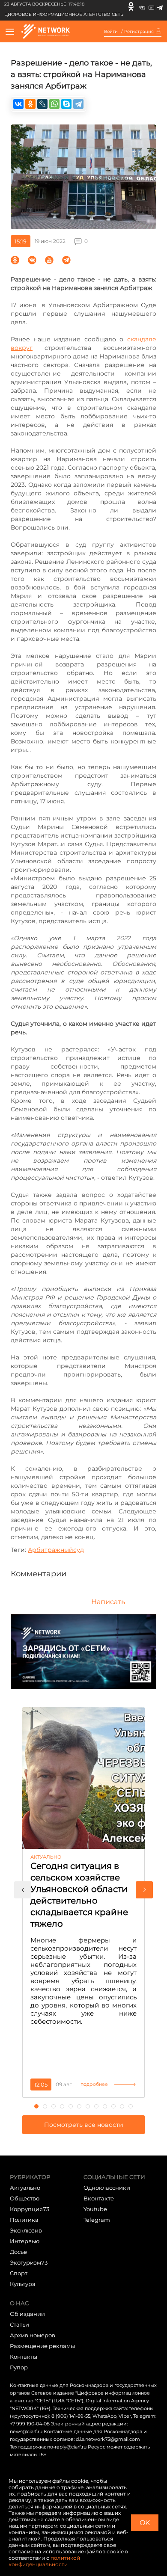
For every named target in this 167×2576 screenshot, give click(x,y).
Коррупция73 (30, 2209)
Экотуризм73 (29, 2262)
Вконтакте (99, 2198)
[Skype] (66, 104)
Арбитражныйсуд (56, 1550)
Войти (111, 32)
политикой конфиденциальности (44, 2561)
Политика (24, 2220)
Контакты (24, 2357)
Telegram (97, 2220)
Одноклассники (107, 2188)
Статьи (19, 2324)
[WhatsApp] (54, 104)
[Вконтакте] (142, 6)
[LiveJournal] (42, 104)
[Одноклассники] (131, 6)
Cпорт (19, 2273)
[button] (23, 1890)
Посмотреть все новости (84, 2125)
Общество (25, 2198)
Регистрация (139, 32)
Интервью (25, 2241)
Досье (18, 2252)
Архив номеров (33, 2335)
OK (145, 2523)
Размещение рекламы (42, 2346)
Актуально (25, 2188)
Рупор (19, 2367)
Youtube (95, 2209)
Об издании (27, 2314)
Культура (23, 2284)
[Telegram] (160, 6)
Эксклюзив (26, 2230)
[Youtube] (151, 6)
